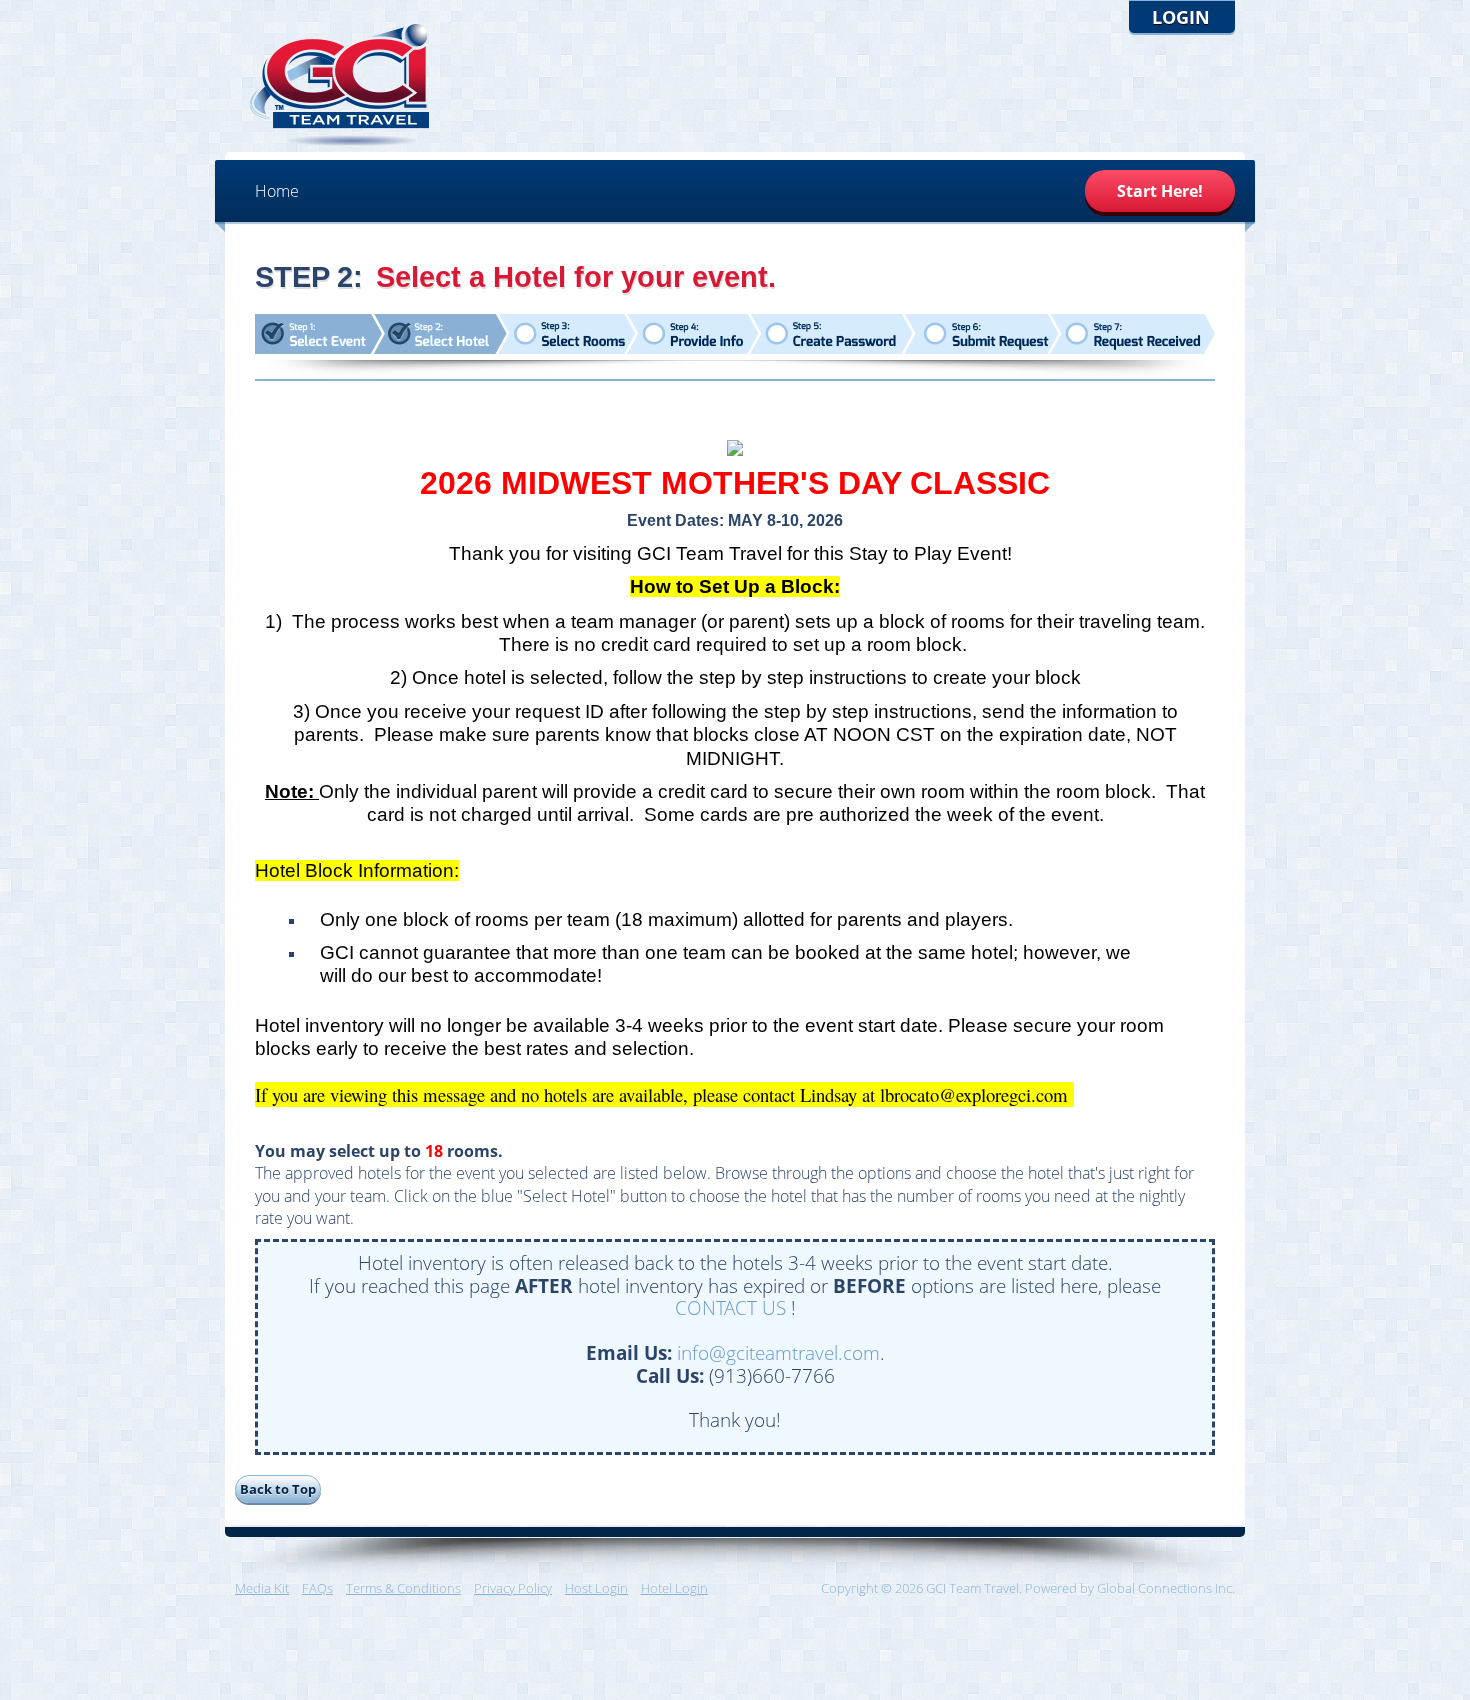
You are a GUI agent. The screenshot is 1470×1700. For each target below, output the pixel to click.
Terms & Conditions (403, 1588)
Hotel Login (674, 1588)
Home (277, 191)
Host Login (596, 1588)
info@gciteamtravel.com (778, 1352)
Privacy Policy (513, 1588)
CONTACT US (730, 1307)
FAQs (317, 1588)
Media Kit (262, 1588)
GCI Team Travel (340, 85)
